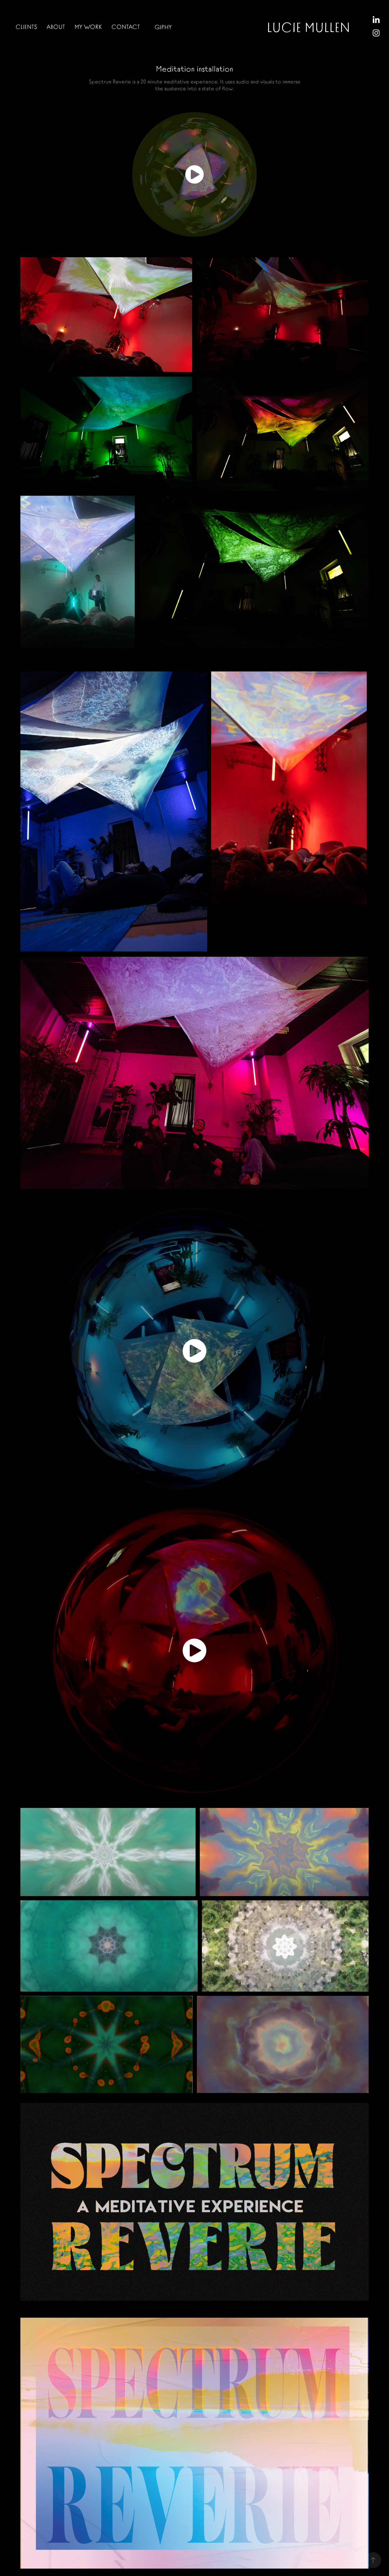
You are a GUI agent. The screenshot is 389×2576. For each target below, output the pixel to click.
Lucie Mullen (308, 26)
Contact (126, 26)
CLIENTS (26, 26)
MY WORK (88, 26)
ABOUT (56, 26)
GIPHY (163, 27)
